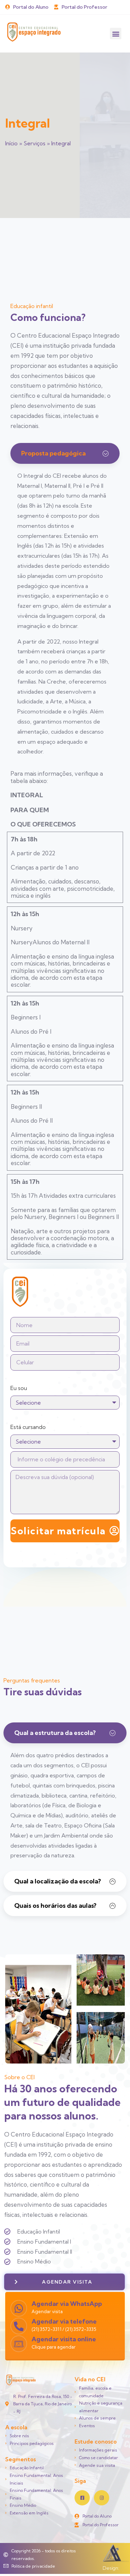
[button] (116, 34)
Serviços (34, 143)
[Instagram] (102, 2498)
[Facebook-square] (82, 2498)
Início (11, 143)
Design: (111, 2568)
